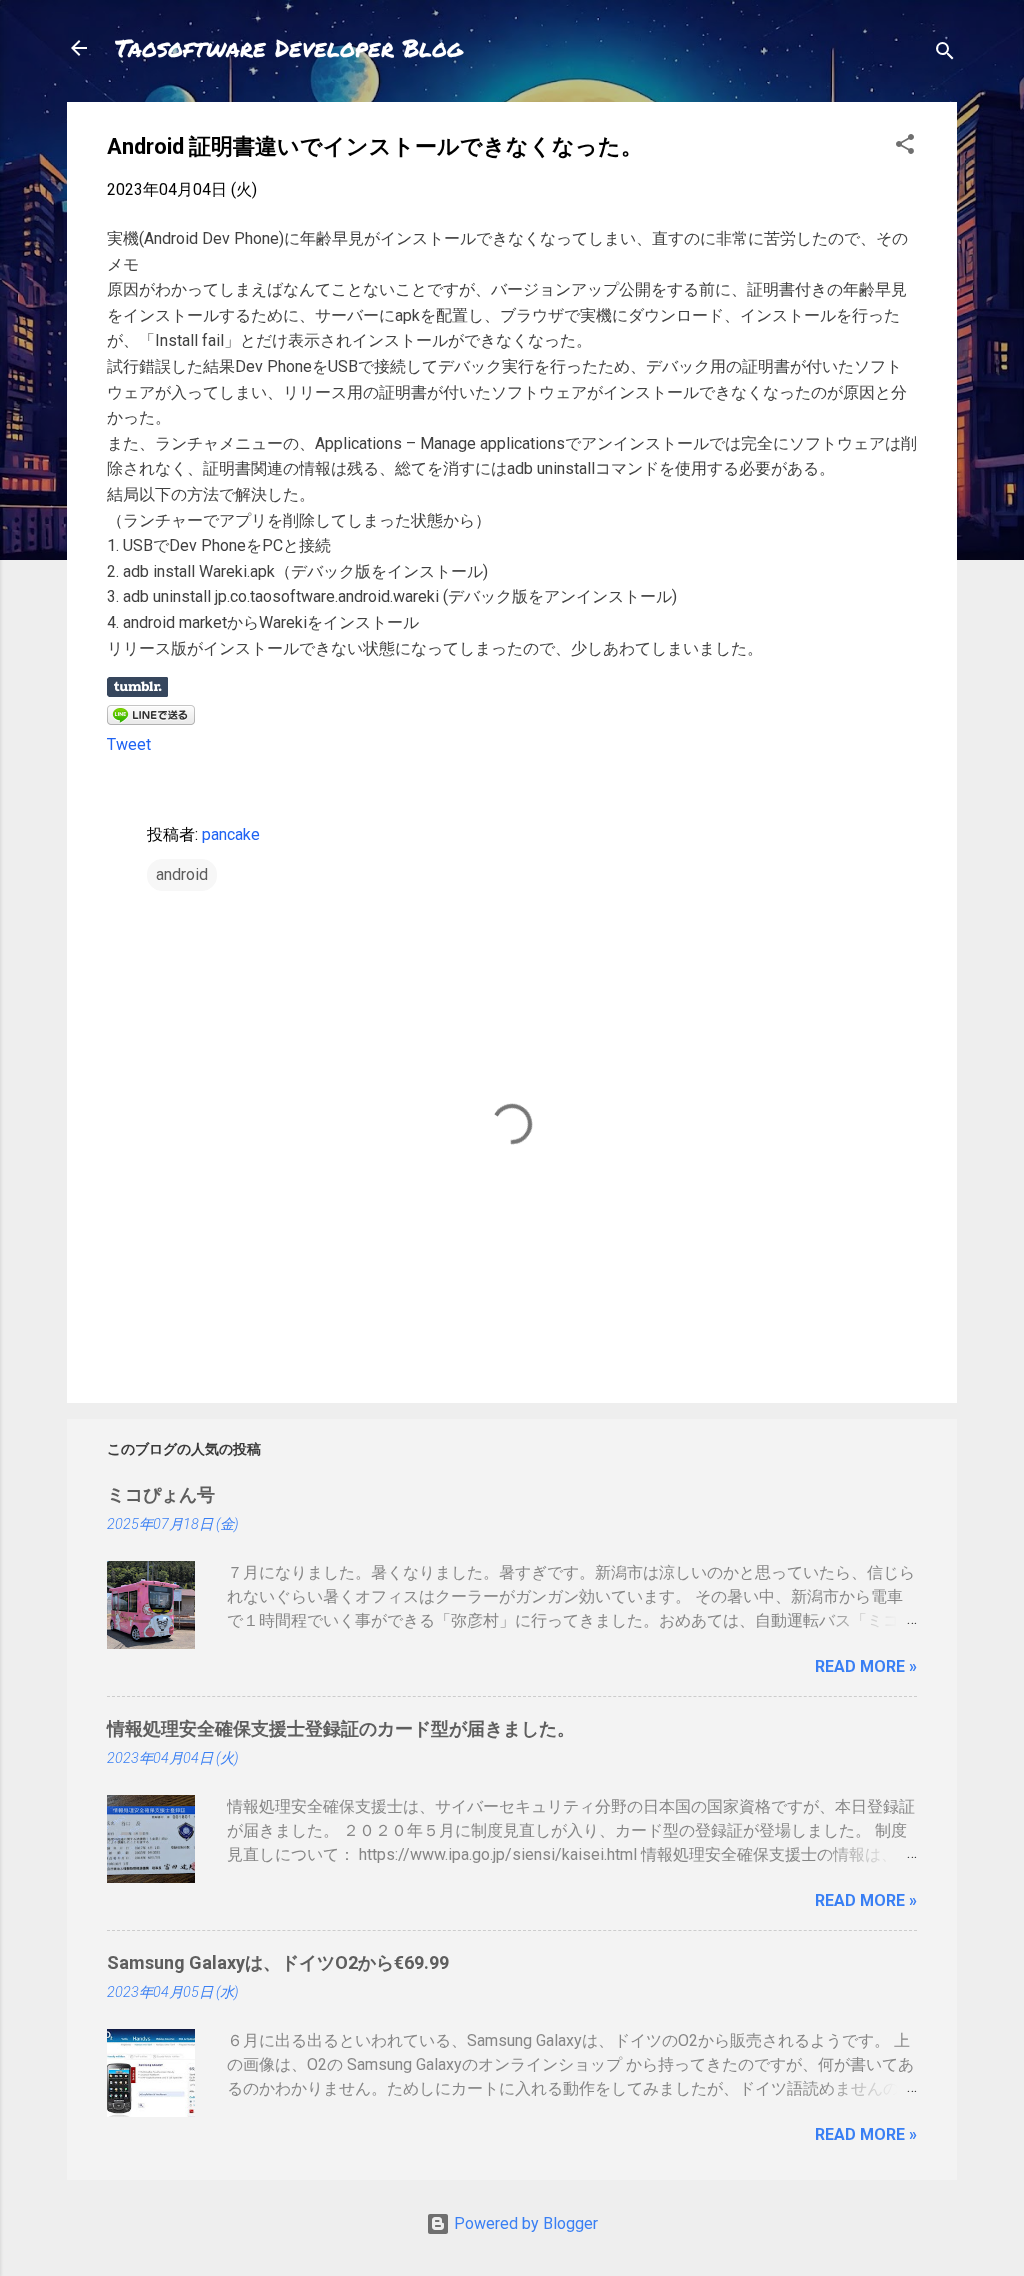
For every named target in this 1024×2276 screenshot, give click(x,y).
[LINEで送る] (151, 719)
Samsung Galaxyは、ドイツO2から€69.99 (278, 1962)
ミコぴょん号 (161, 1494)
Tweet (129, 744)
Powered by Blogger (524, 2223)
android (182, 874)
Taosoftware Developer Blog (289, 47)
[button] (905, 147)
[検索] (945, 54)
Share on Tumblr (137, 687)
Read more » (866, 1666)
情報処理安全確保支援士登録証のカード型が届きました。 (341, 1728)
